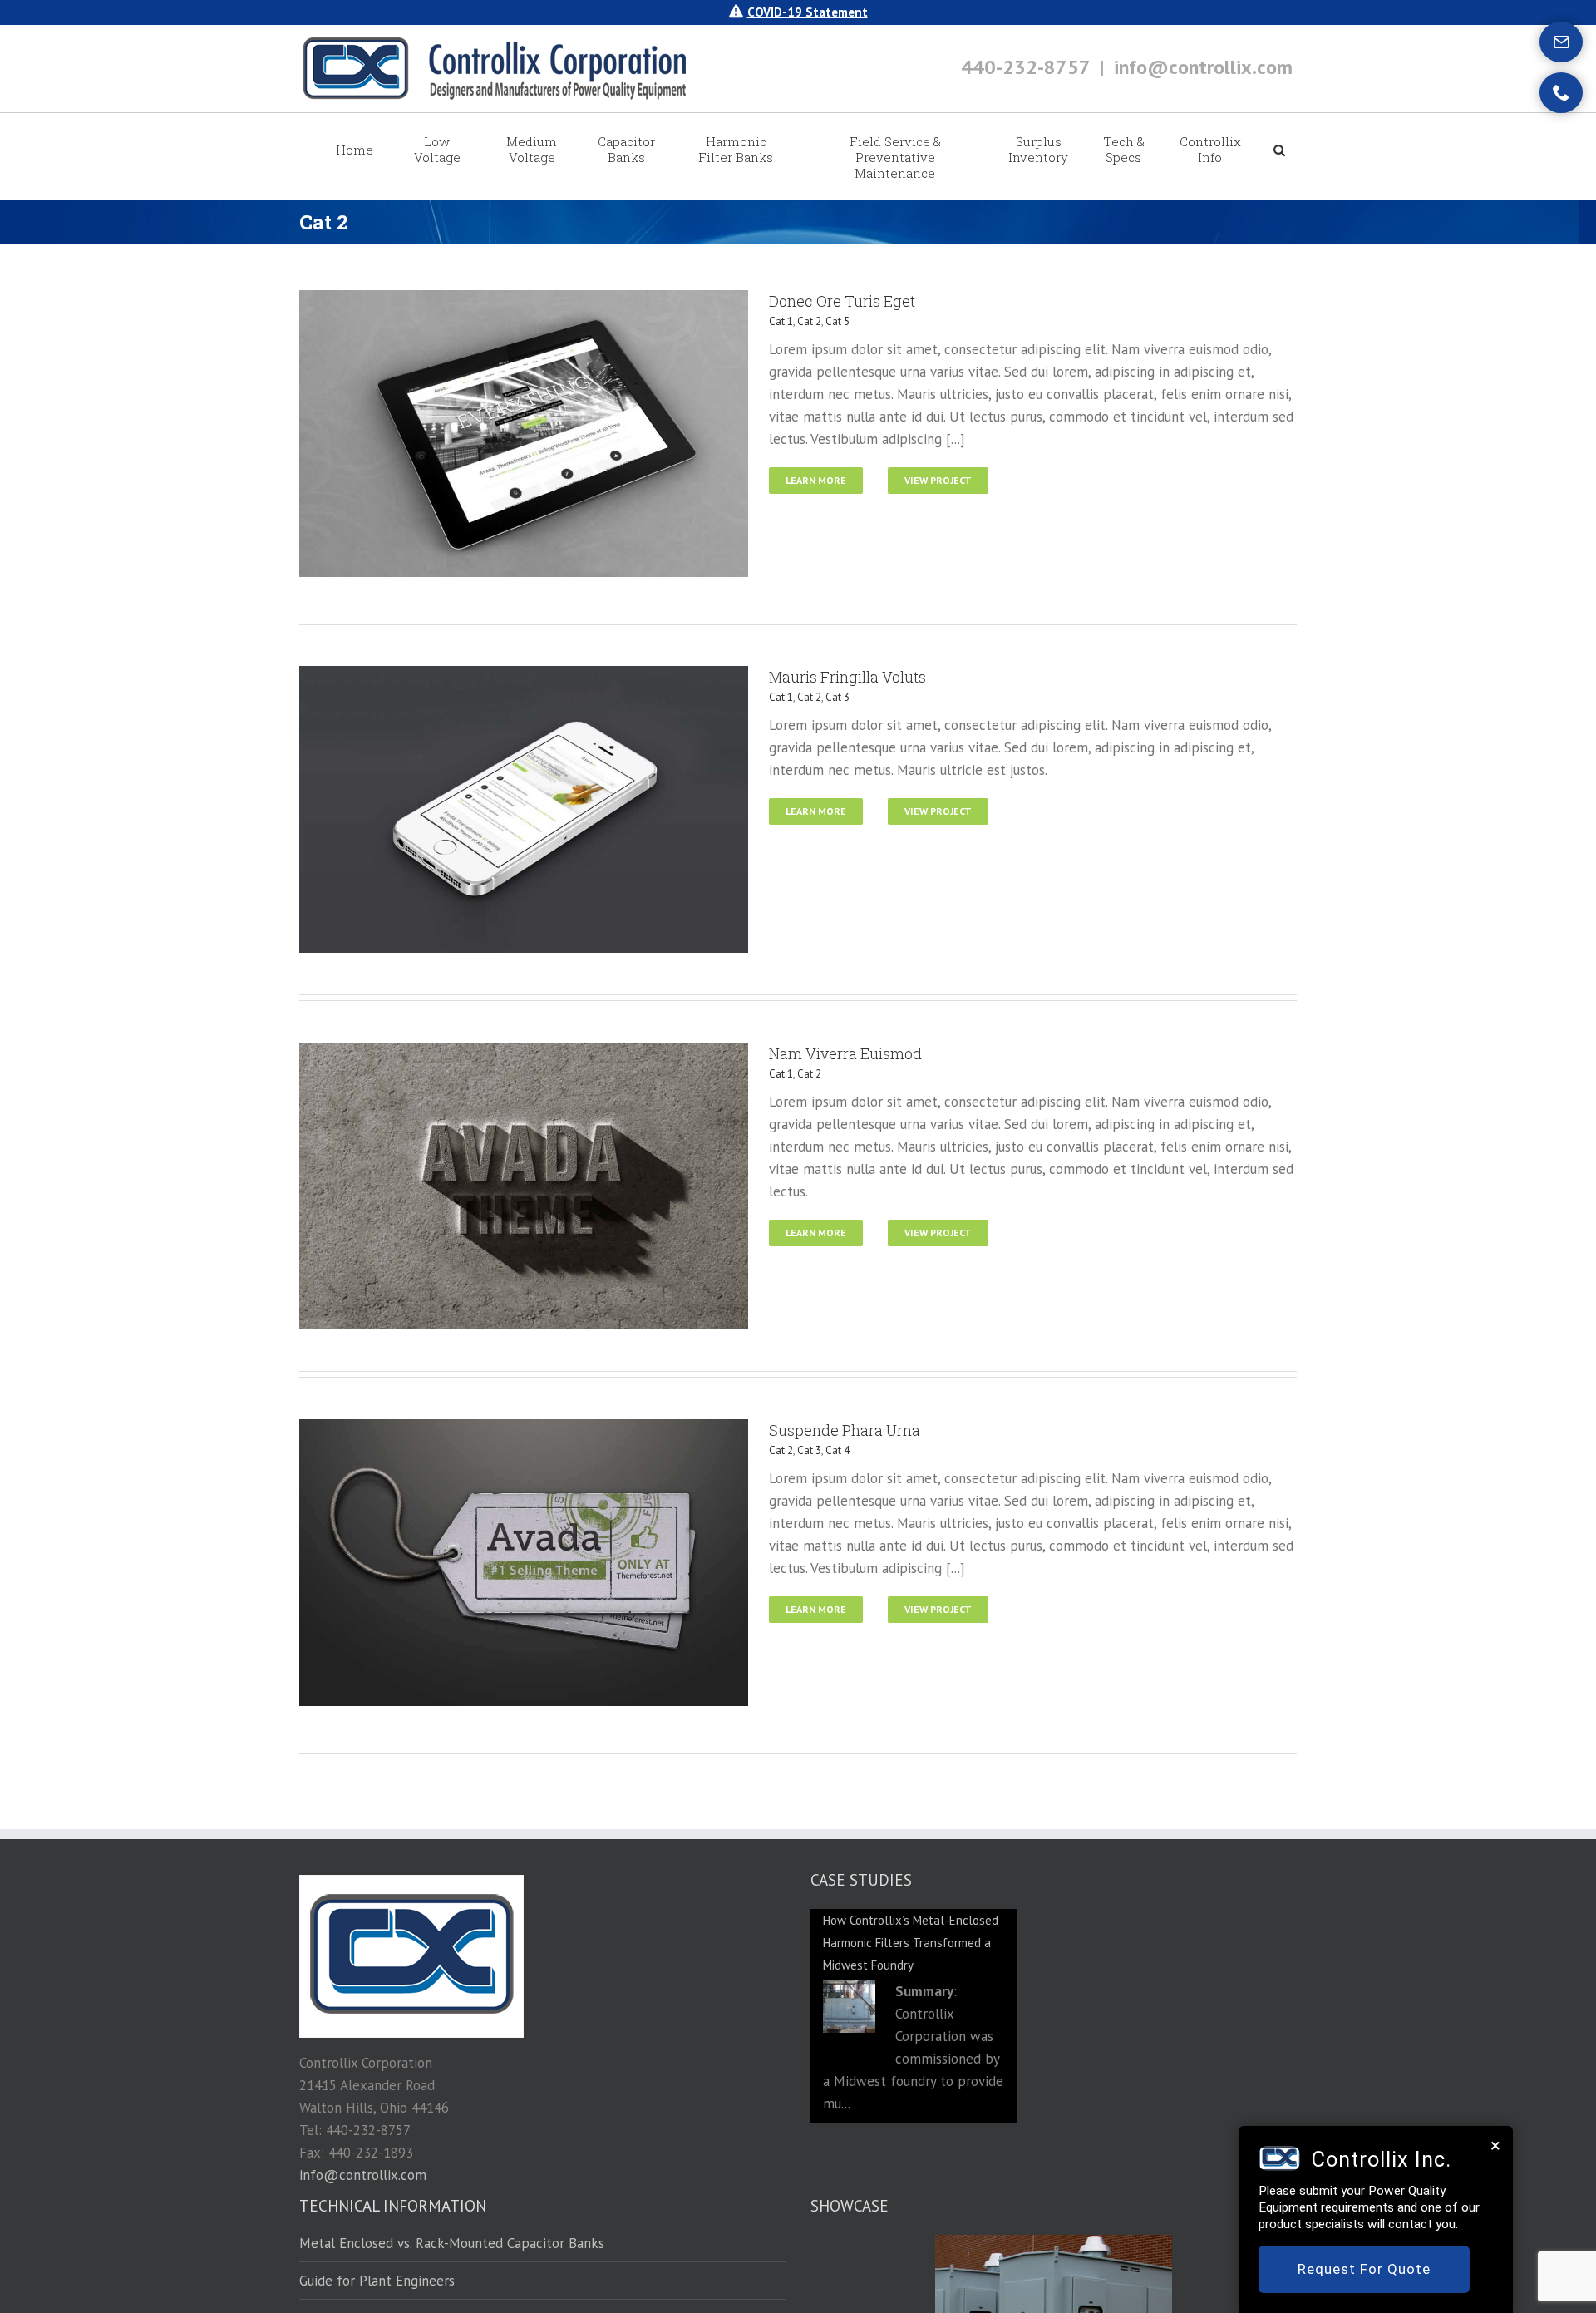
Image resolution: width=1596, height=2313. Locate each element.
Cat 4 (837, 1450)
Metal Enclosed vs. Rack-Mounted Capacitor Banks (452, 2244)
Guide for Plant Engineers (377, 2281)
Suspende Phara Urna (845, 1430)
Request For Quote (1364, 2269)
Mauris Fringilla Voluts (847, 677)
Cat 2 (809, 321)
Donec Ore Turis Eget (842, 301)
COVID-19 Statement (808, 12)
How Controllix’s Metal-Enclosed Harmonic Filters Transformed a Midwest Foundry (911, 1943)
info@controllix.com (1203, 67)
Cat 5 (837, 321)
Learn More (816, 480)
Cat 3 (837, 697)
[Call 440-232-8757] (1561, 93)
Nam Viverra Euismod (845, 1053)
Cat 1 (781, 321)
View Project (938, 480)
